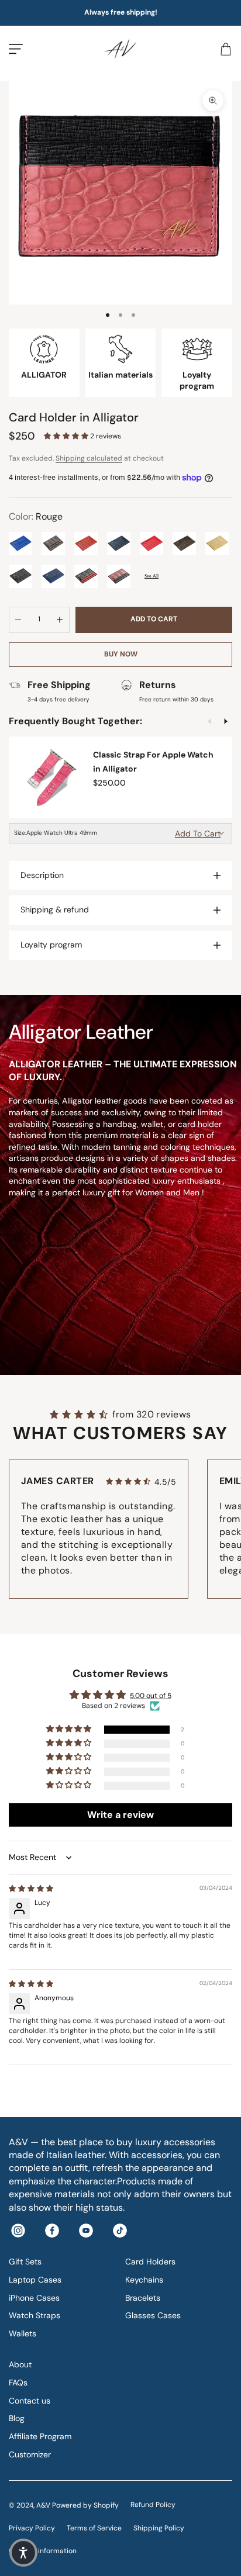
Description (42, 875)
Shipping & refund (55, 910)
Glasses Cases (153, 2315)
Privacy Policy (32, 2528)
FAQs (18, 2383)
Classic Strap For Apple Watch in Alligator (153, 762)
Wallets (23, 2333)
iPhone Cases (34, 2298)
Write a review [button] (120, 1815)
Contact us (30, 2401)
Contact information (43, 2551)
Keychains (144, 2280)
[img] (31, 1889)
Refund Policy (153, 2505)
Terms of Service (94, 2528)
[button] (67, 436)
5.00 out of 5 (151, 1696)
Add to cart (154, 619)
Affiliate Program (40, 2436)
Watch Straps (35, 2315)
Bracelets (143, 2298)
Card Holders (150, 2262)
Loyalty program (51, 945)
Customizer (30, 2454)
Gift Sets (25, 2262)
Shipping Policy (159, 2528)
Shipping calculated (89, 458)
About (20, 2364)
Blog (17, 2418)
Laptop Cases (35, 2280)
